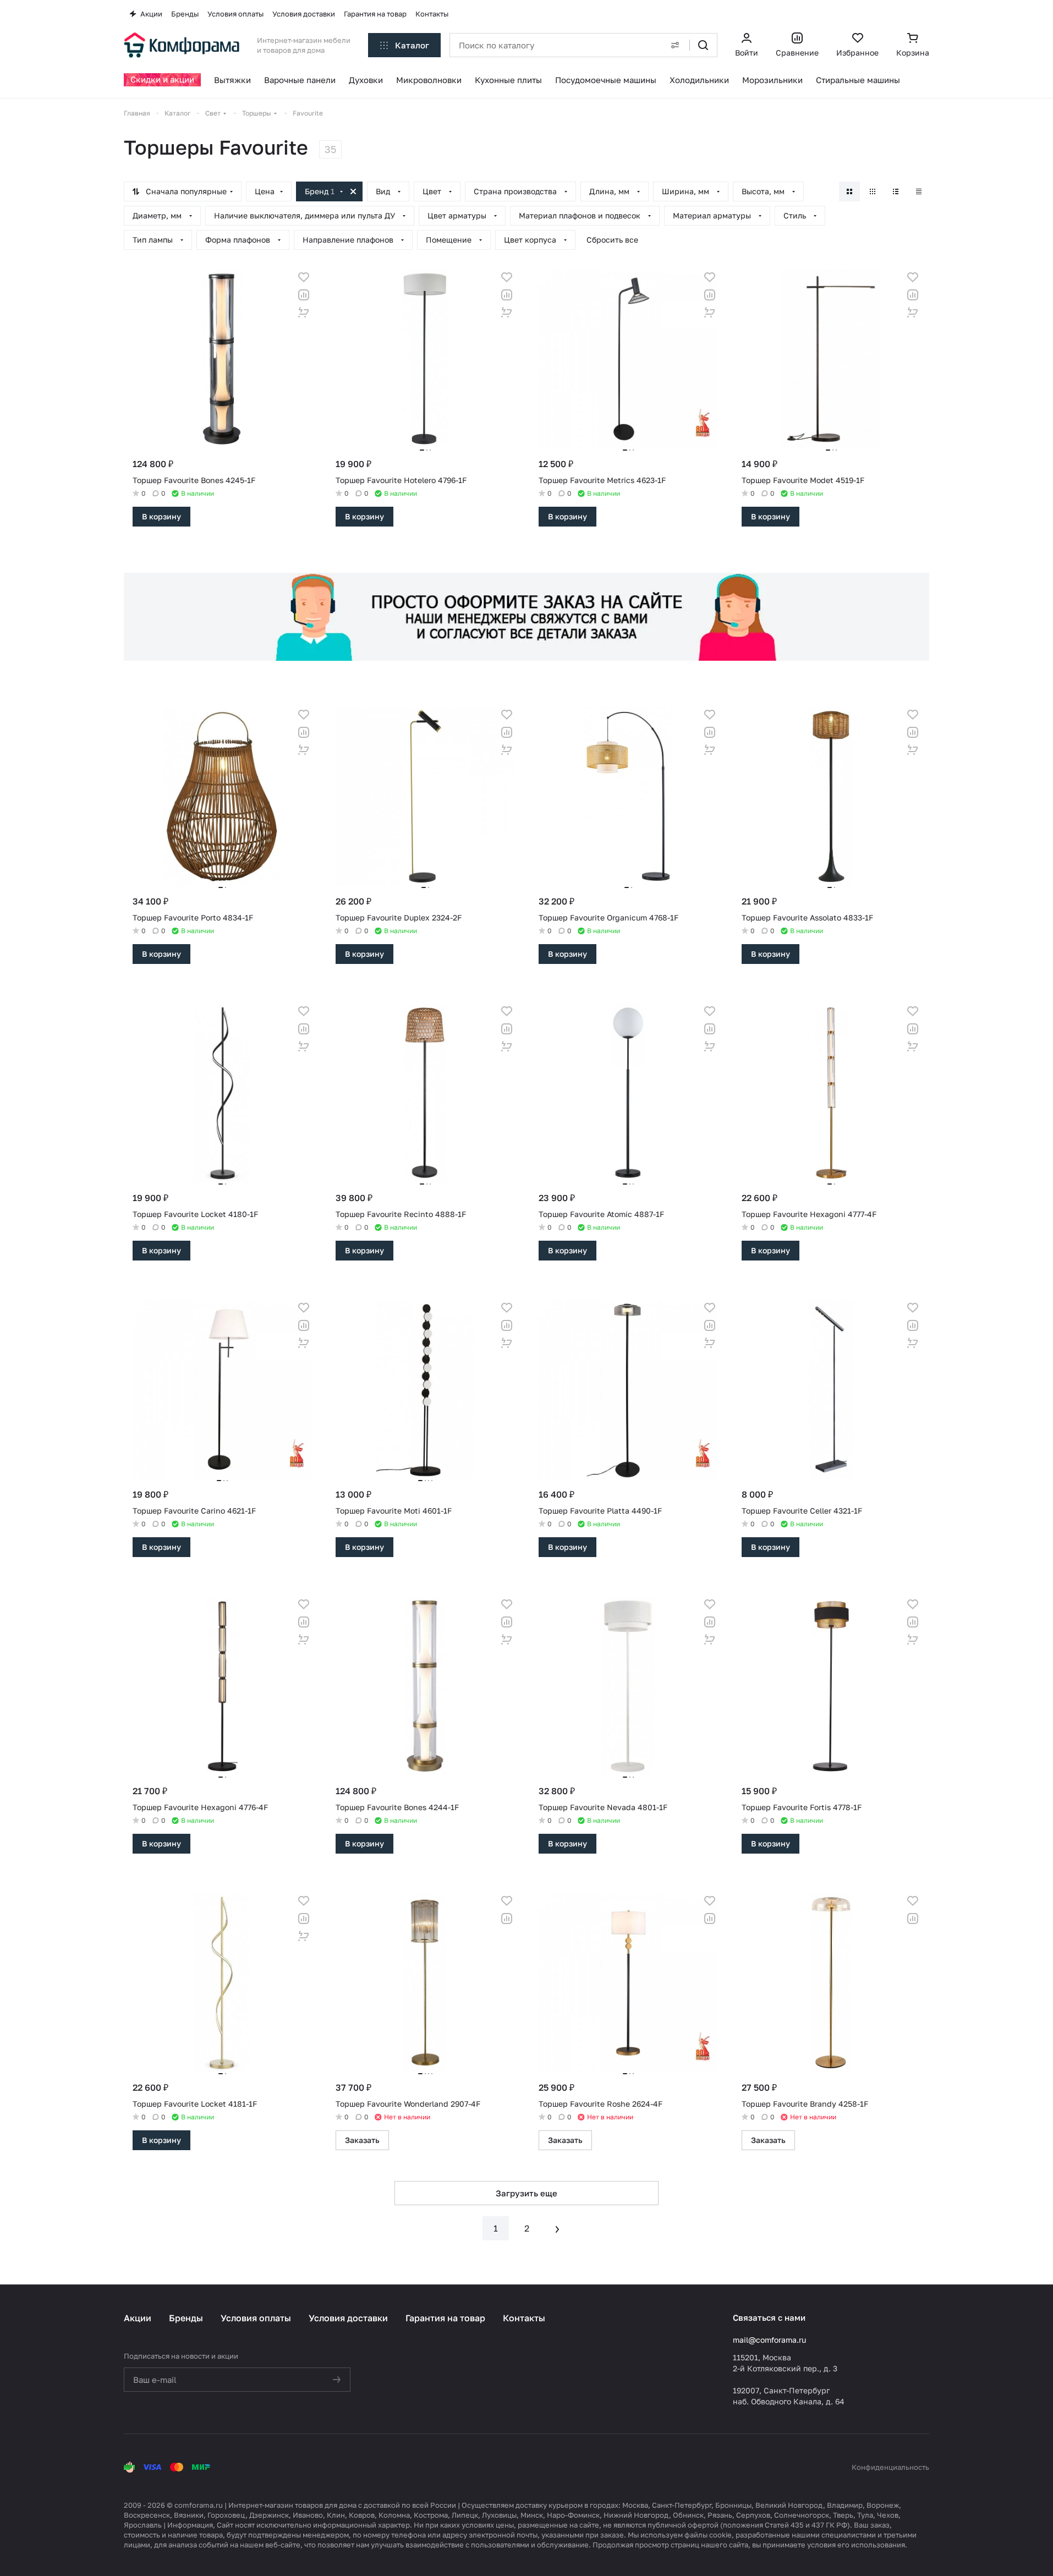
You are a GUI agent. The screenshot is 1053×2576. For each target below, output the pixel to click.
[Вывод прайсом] (919, 191)
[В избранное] (304, 277)
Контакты (524, 2318)
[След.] (557, 2228)
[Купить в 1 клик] (304, 313)
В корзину (161, 516)
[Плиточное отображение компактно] (873, 191)
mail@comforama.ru (769, 2340)
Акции (138, 2318)
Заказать (362, 2140)
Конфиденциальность (890, 2467)
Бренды (186, 2318)
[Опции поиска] (675, 45)
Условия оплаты (256, 2318)
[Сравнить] (304, 295)
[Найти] (703, 45)
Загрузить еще (526, 2193)
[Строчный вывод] (896, 191)
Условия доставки (348, 2318)
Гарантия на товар (445, 2318)
